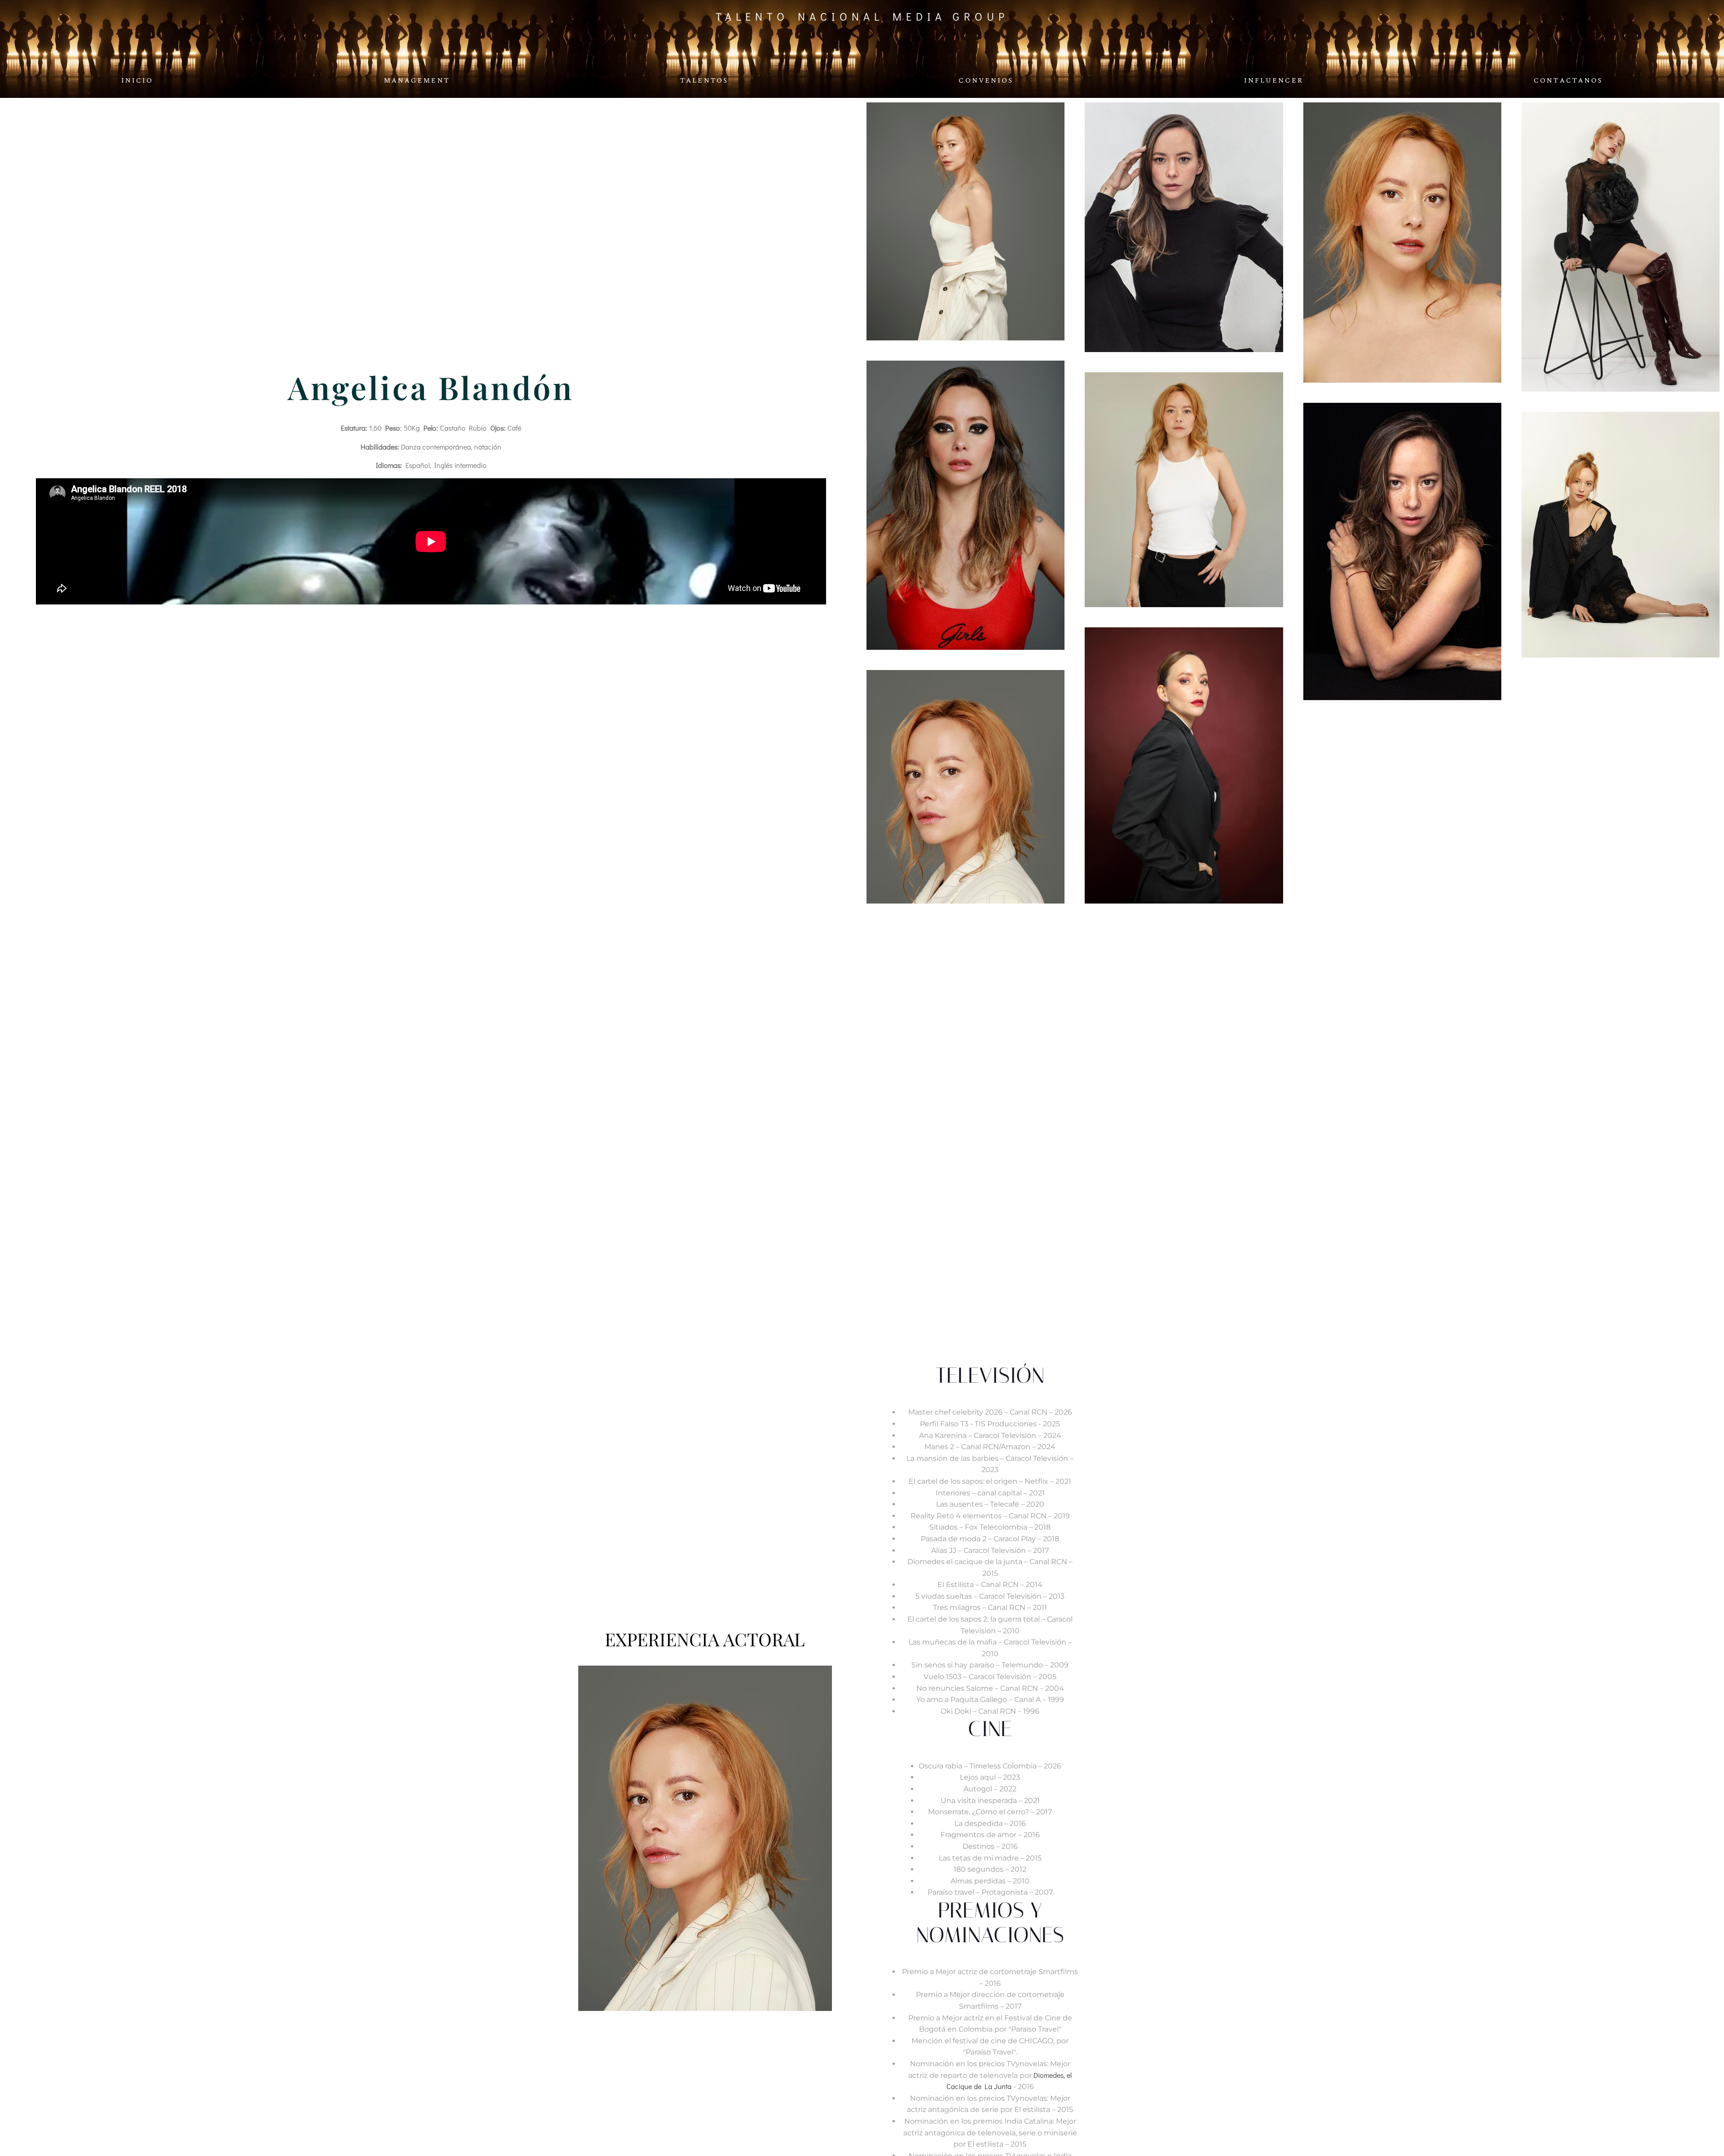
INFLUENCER (1274, 81)
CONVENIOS (986, 81)
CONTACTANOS (1568, 81)
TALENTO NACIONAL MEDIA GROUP (862, 16)
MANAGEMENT (417, 81)
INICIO (137, 81)
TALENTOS (704, 81)
